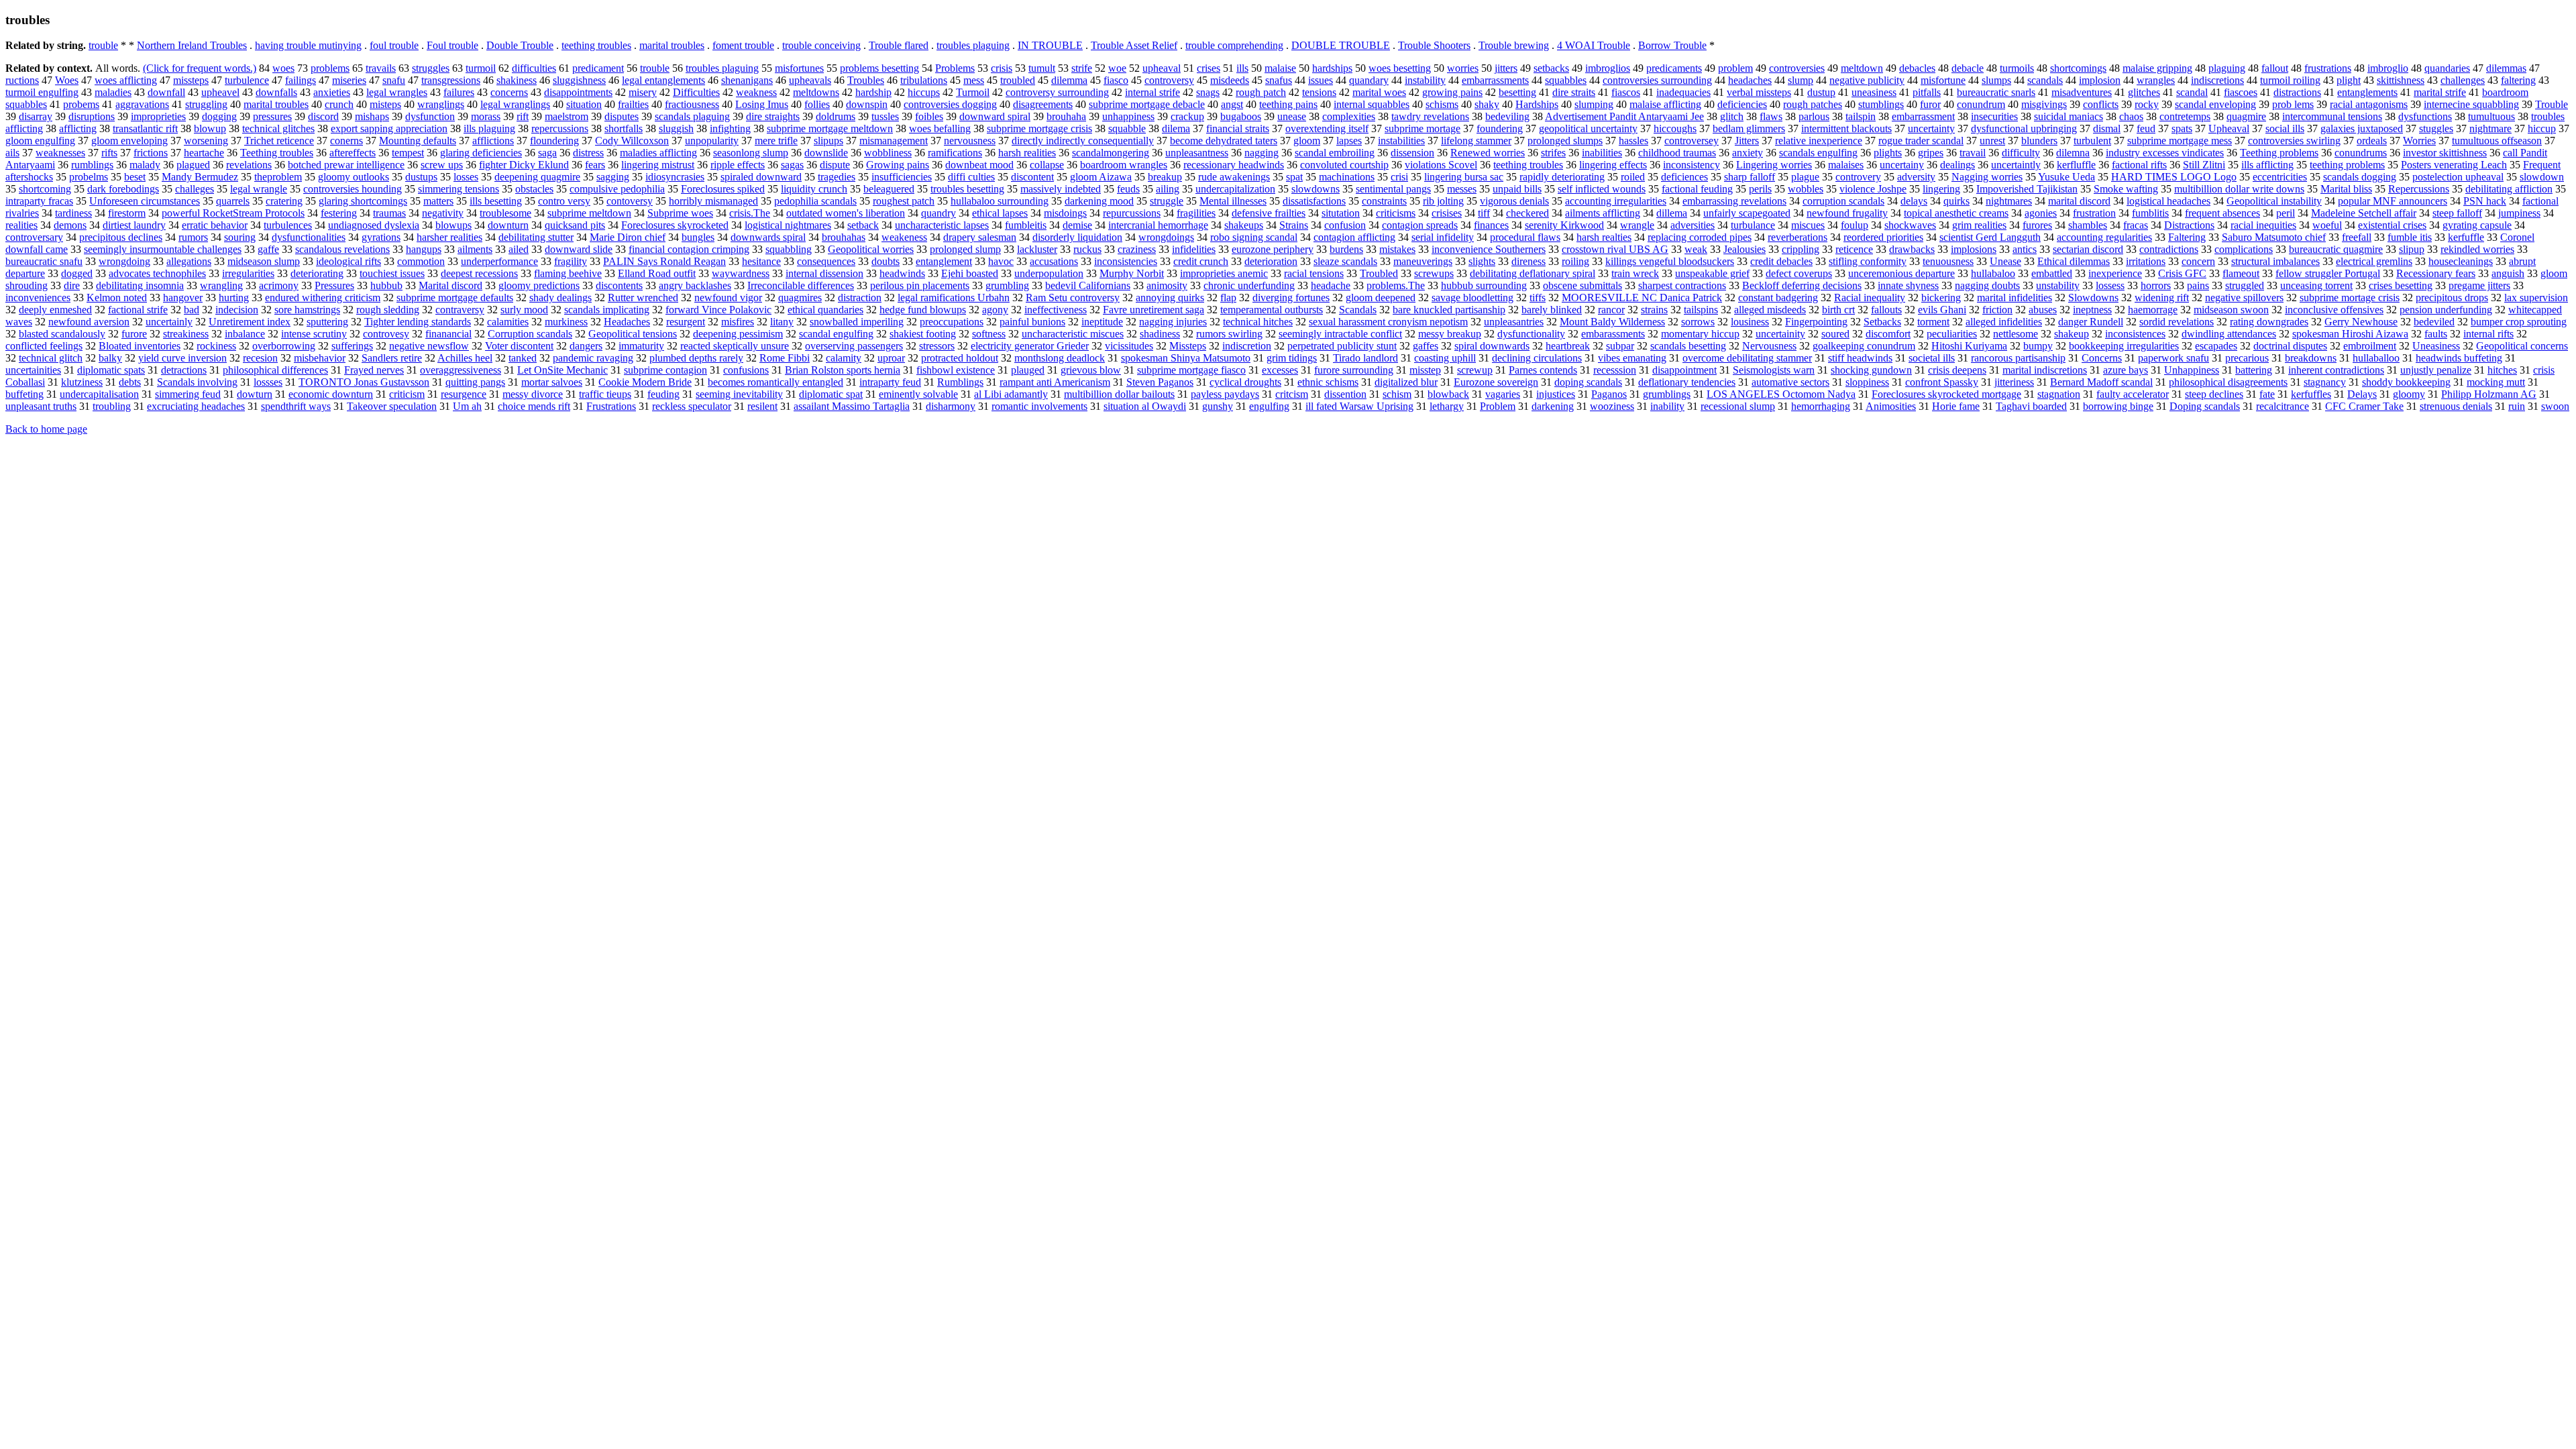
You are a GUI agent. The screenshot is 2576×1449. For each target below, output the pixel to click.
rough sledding (388, 310)
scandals (2045, 80)
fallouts (1886, 310)
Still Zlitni (2204, 165)
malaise (1280, 68)
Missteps (1188, 346)
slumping (1594, 104)
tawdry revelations (1430, 116)
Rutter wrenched (643, 298)
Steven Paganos (1160, 382)
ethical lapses (1000, 213)
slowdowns (1316, 189)
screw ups (442, 165)
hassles (1633, 141)
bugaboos (1241, 116)
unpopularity (712, 141)
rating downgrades (2269, 322)
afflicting (78, 128)
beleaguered (889, 189)
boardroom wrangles (1124, 165)
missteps (191, 80)
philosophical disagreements (2228, 382)
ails (12, 153)
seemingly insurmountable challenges (163, 249)
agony (995, 310)
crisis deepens (1957, 370)
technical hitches (1258, 322)
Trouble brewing (1514, 45)
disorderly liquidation (1077, 237)
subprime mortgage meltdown (830, 128)
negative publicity (1867, 80)
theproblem (278, 177)
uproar (891, 358)
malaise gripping (2157, 68)
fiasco (1116, 80)
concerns (509, 92)
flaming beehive (568, 273)
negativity (443, 213)
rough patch (1261, 92)
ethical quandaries (825, 310)
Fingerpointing (1816, 322)
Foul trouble (452, 45)
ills (1242, 68)
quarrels (233, 201)
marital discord (2079, 201)
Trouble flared (899, 45)
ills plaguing (489, 128)
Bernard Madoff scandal (2101, 382)
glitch (1732, 116)
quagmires (800, 298)
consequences (826, 261)
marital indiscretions (2045, 370)
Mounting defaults (418, 141)
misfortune (1943, 80)
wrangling (221, 285)
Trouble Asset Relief (1134, 45)
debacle (1968, 68)
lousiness (1750, 322)
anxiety (1748, 153)
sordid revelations (2177, 322)
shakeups (1244, 225)
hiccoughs (1675, 128)
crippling (1801, 249)
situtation (1341, 213)
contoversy (630, 201)
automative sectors (1790, 382)
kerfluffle (2076, 165)
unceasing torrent (2316, 285)
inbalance (245, 334)
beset (135, 177)
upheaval (1162, 68)
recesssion (1615, 370)
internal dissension (824, 273)
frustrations (2328, 68)
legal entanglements (663, 80)
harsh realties (1604, 237)
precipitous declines (121, 237)
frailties (633, 104)
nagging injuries (1173, 322)
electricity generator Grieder (1030, 346)
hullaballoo (2376, 358)
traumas (389, 213)
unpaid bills (1517, 189)
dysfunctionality (1531, 334)
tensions (1319, 92)
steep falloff (2457, 213)
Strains (1294, 225)
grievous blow (1091, 370)
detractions (184, 370)
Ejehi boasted (970, 273)
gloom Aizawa (1101, 177)
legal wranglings (515, 104)
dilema (1176, 128)
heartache (204, 153)
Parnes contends (1543, 370)
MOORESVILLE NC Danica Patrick (1642, 298)
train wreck (1635, 273)
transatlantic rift (145, 128)
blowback (1448, 394)
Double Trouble (520, 45)
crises (1209, 68)
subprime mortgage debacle (1147, 104)
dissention (1345, 394)
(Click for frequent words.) (200, 68)
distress (588, 153)
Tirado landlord (1365, 358)
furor (1930, 104)
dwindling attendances (2229, 334)
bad (192, 310)
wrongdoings (1166, 237)
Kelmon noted (117, 298)
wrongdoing (124, 261)
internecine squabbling (2471, 104)
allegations (189, 261)
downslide (826, 153)
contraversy (460, 310)
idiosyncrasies (675, 177)
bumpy (2038, 346)
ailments (475, 249)
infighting (730, 128)
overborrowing (284, 346)
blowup (210, 128)
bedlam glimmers (1749, 128)
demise (1077, 225)
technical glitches (278, 128)
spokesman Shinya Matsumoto (1186, 358)
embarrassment (1923, 116)
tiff (1484, 213)
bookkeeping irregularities (2124, 346)
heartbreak (1568, 346)
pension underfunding (2446, 310)
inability (1667, 406)
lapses (1349, 141)
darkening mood (1099, 201)
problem (1735, 68)
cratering (284, 201)
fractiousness (692, 104)
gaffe (268, 249)
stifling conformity (1868, 261)
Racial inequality (1870, 298)
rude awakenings (1234, 177)
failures (459, 92)
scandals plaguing (692, 116)
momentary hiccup (1700, 334)
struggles (431, 68)
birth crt (1838, 310)
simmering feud (188, 394)
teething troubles (596, 45)
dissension (1412, 153)
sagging (613, 177)
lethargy (1447, 406)
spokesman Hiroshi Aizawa (2350, 334)
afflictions (493, 141)
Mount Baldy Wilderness (1612, 322)
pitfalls (1927, 92)
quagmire (2246, 116)
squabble (1127, 128)
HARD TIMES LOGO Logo (2174, 177)
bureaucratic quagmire (2336, 249)
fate (2267, 394)
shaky (1487, 104)
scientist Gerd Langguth (1990, 237)
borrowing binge (2118, 406)
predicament (598, 68)
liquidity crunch (814, 189)
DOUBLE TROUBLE (1341, 45)
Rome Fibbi (785, 358)
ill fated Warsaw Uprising (1359, 406)
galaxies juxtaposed (2362, 128)
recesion (260, 358)
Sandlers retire (392, 358)
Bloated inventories (140, 346)
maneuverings (1423, 261)
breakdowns (2311, 358)
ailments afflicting (1603, 213)
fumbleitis (1026, 225)
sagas (792, 165)
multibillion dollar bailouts (1119, 394)
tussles (885, 116)
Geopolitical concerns (2522, 346)
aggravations (142, 104)
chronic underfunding (1249, 285)
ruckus (1087, 249)
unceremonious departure (1901, 273)
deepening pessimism (738, 334)
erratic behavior (215, 225)
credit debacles (1781, 261)
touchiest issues (392, 273)
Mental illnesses (1233, 201)
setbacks (1551, 68)
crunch (339, 104)
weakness (756, 92)
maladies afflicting (658, 153)
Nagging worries (1987, 177)
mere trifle (776, 141)
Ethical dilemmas (2074, 261)
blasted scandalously (62, 334)
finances (1491, 225)
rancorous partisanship (2018, 358)
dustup (1821, 92)
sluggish (676, 128)
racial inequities (2263, 225)
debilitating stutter (536, 237)
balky (110, 358)
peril (2286, 213)
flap (1228, 298)
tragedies (837, 177)
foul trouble (394, 45)
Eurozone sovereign (1496, 382)
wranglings (441, 104)
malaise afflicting (1665, 104)
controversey (1692, 141)
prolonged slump (965, 249)
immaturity (641, 346)
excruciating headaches (196, 406)
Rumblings (960, 382)
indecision (237, 310)
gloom (1307, 141)
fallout (2275, 68)
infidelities (1194, 249)
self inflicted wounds (1602, 189)
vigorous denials (1514, 201)
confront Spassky (1942, 382)
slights (1482, 261)
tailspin (1861, 116)
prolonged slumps (1565, 141)
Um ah (467, 406)
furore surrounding (1354, 370)
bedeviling (1507, 116)
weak (1696, 249)
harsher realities (449, 237)
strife (1082, 68)
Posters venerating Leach (2454, 165)
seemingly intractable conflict (1340, 334)
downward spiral (995, 116)
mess (974, 80)
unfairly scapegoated (1747, 213)
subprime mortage (1423, 128)
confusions (746, 370)
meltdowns (816, 92)
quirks (1956, 201)
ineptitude (1102, 322)
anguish (2508, 273)
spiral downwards (1492, 346)
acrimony (279, 285)
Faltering (2187, 237)
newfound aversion (89, 322)
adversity (1916, 177)
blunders (2039, 141)
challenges (2463, 80)
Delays (2362, 394)
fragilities (1196, 213)
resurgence (464, 394)
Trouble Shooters (1434, 45)
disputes (622, 116)
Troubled (1379, 273)
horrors (2156, 285)
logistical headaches (2168, 201)
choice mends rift (534, 406)
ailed (519, 249)
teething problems (2347, 165)
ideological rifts (348, 261)
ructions (22, 80)
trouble (103, 45)
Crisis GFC (2182, 273)
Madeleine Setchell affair (2364, 213)
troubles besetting (967, 189)
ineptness (2092, 310)
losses (466, 177)
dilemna (2073, 153)
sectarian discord (2088, 249)
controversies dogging (950, 104)
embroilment (2370, 346)
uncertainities (33, 370)
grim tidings (1292, 358)
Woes (67, 80)
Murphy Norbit (1132, 273)
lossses (268, 382)
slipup (2412, 249)
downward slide (579, 249)
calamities (508, 322)
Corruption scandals (530, 334)
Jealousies (1745, 249)
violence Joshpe (1873, 189)
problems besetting (879, 68)
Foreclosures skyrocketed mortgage (1946, 394)
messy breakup (1450, 334)
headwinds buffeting (2459, 358)
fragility (571, 261)
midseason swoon (2231, 310)
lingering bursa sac (1464, 177)
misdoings (1065, 213)
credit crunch (1201, 261)
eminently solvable (918, 394)
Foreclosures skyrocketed (675, 225)
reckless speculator (692, 406)
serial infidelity (1443, 237)
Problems (955, 68)
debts (130, 382)
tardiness (73, 213)
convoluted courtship (1344, 165)
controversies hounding (353, 189)
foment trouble (743, 45)
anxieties (332, 92)
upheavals (810, 80)
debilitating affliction (2509, 189)
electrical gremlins (2374, 261)
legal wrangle (259, 189)
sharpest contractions (1682, 285)
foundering (1500, 128)
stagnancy (2325, 382)
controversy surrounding (1057, 92)
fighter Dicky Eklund (524, 165)
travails (381, 68)
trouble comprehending (1234, 45)
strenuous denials (2456, 406)
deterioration (1271, 261)
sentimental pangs (1393, 189)
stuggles (2436, 128)
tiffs (1538, 298)
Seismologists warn (1774, 370)
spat (1294, 177)
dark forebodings (123, 189)
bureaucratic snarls (1996, 92)
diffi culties (971, 177)
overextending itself (1327, 128)
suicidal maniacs (2069, 116)
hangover (183, 298)
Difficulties (696, 92)
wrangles (2156, 80)
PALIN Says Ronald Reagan (664, 261)
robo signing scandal (1254, 237)
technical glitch (51, 358)
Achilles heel (465, 358)
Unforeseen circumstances (145, 201)
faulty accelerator (2133, 394)
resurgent (686, 322)
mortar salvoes (552, 382)
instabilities (1401, 141)
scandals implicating (607, 310)
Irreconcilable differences (801, 285)
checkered (1527, 213)
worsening (206, 141)
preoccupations (952, 322)
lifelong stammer (1476, 141)
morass (486, 116)
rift (523, 116)
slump (1801, 80)
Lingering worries (1774, 165)
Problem (1498, 406)
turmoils (2017, 68)
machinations (1347, 177)
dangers (586, 346)
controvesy (386, 334)
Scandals (1358, 310)
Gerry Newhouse (2361, 322)
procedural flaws (1525, 237)
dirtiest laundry (134, 225)
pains (2198, 285)
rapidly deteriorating (1562, 177)
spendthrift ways (296, 406)
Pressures (334, 285)
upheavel (220, 92)
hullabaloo (1993, 273)
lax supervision (2536, 298)
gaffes (1426, 346)
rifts (109, 153)
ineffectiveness (1056, 310)
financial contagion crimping (689, 249)
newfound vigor (728, 298)
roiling (1575, 261)
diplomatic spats (111, 370)
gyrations (381, 237)
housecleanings (2461, 261)
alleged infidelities (2004, 322)
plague (1805, 177)
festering (339, 213)
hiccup (2542, 128)
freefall (2357, 237)
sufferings (352, 346)
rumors (193, 237)
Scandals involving (197, 382)
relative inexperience (1819, 141)
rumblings (92, 165)
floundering (554, 141)
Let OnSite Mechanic (562, 370)
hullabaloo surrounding (1000, 201)
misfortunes (799, 68)
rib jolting (1443, 201)
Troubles (866, 80)
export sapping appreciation (389, 128)
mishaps (372, 116)
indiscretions (2217, 80)
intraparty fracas (39, 201)
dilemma (1069, 80)
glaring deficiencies (481, 153)
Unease (2005, 261)
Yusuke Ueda (2067, 177)
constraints (1384, 201)
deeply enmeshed (55, 310)
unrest (1992, 141)
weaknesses (60, 153)
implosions (1974, 249)
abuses (2043, 310)
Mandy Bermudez (200, 177)
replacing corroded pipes (1700, 237)
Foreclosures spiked (723, 189)
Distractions (2189, 225)
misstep (1425, 370)
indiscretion (1247, 346)
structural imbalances (2275, 261)
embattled (2052, 273)
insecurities (1994, 116)
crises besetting (2401, 285)
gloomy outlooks (354, 177)
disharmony (951, 406)
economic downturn (331, 394)
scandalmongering (1111, 153)
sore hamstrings (307, 310)
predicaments (1674, 68)
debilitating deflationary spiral (1533, 273)
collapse (1047, 165)
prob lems (2293, 104)
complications (2244, 249)
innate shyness (1908, 285)
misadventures (2082, 92)
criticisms (1396, 213)
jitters (1506, 68)
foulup (1855, 225)
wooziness (1612, 406)
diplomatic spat (831, 394)
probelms (89, 177)
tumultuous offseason (2497, 141)
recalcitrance (2283, 406)
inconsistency (1692, 165)
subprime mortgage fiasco (1191, 370)
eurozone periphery (1273, 249)
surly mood (524, 310)
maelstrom (567, 116)
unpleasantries (1514, 322)
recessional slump (1738, 406)
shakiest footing (923, 334)
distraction (860, 298)
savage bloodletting (1472, 298)
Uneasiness (2436, 346)
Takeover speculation (392, 406)
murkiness (566, 322)
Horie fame (1956, 406)
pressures (272, 116)
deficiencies (1742, 104)
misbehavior (320, 358)
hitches (2502, 370)
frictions (151, 153)
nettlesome (2016, 334)
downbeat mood (979, 165)
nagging (1262, 153)
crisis (1002, 68)
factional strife (138, 310)
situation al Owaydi (1145, 406)
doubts (885, 261)
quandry (938, 213)
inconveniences (38, 298)
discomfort (1888, 334)
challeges (195, 189)
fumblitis (2150, 213)
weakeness (904, 237)
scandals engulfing (1818, 153)
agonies (2041, 213)
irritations (2146, 261)
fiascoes (2241, 92)
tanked (523, 358)
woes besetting (1400, 68)
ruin (2517, 406)
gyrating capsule (2477, 225)
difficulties (534, 68)
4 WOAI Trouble (1594, 45)
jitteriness (2014, 382)
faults (2436, 334)
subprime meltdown (589, 213)
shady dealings (560, 298)
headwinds (902, 273)
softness (989, 334)
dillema (1672, 213)
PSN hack (2485, 201)
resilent (762, 406)
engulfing (1269, 406)
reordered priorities (1883, 237)
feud (2146, 128)
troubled (1018, 80)
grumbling (1007, 285)
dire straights (773, 116)
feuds (1128, 189)
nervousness (970, 141)
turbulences (288, 225)
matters (438, 201)
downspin (867, 104)
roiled (1633, 177)
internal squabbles (1372, 104)
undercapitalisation (99, 394)
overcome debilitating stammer (1747, 358)
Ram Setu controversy (1073, 298)
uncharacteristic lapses (942, 225)
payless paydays (1225, 394)
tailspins (1701, 310)
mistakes (1397, 249)
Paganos (1609, 394)
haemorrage (2153, 310)
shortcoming (45, 189)
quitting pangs (475, 382)
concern (2198, 261)
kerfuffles (2311, 394)
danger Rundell (2091, 322)
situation (584, 104)
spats (2182, 128)
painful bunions (1032, 322)
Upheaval (2229, 128)
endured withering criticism (323, 298)
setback (863, 225)
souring (240, 237)
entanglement (944, 261)
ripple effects (738, 165)
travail (1973, 153)
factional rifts (2139, 165)
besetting (1517, 92)
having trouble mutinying (308, 45)
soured (1835, 334)
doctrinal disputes (2290, 346)
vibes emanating (1632, 358)
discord (323, 116)
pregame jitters (2479, 285)
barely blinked (1552, 310)
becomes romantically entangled (775, 382)
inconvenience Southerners (1489, 249)
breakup (1165, 177)
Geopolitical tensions (633, 334)
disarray (36, 116)
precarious (2247, 358)
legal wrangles (397, 92)
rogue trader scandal (1921, 141)
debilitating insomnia (140, 285)
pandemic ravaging (593, 358)
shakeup (2072, 334)
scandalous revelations (342, 249)
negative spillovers (2244, 298)
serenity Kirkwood (1564, 225)
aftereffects (353, 153)
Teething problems (2279, 153)
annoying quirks (1170, 298)
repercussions (560, 128)
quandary (1369, 80)
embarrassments (1495, 80)
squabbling (789, 249)
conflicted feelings (44, 346)
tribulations (924, 80)
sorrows (1698, 322)
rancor (1611, 310)
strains (1654, 310)
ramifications (955, 153)
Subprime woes (680, 213)
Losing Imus (762, 104)
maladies (113, 92)
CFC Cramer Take (2364, 406)
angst (1232, 104)
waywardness (741, 273)
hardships (1332, 68)
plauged (1028, 370)
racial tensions (1314, 273)
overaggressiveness (461, 370)
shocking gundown (1871, 370)
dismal (2107, 128)
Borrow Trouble (1672, 45)
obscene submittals (1582, 285)
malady (145, 165)
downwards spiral (768, 237)
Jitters (1747, 141)
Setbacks (1882, 322)
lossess (2110, 285)
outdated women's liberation (846, 213)
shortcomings (2078, 68)
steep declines (2214, 394)
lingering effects (1613, 165)
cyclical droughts (1245, 382)
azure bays (2126, 370)
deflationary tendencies (1687, 382)
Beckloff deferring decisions (1802, 285)
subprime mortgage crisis (1039, 128)
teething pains (1288, 104)
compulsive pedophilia (617, 189)
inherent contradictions (2336, 370)
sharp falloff (1750, 177)
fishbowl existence (956, 370)
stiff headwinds (1860, 358)
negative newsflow (429, 346)
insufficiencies (902, 177)
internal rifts (2488, 334)
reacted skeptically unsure (735, 346)
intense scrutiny (314, 334)
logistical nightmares (788, 225)
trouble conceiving (821, 45)
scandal (2192, 92)
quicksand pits (575, 225)
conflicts (2101, 104)
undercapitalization (1235, 189)
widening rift (2162, 298)
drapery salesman (980, 237)
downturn (508, 225)
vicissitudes (1129, 346)
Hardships (1537, 104)
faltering (2518, 80)
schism (1397, 394)
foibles (929, 116)
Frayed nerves (374, 370)
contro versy (564, 201)
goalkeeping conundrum (1864, 346)
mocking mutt (2496, 382)
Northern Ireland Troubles (192, 45)
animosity (1167, 285)
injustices (1556, 394)
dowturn (255, 394)
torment (1933, 322)
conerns (346, 141)
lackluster (1037, 249)
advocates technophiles (157, 273)
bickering (1941, 298)
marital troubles (672, 45)
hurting (234, 298)
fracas (2136, 225)
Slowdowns (2093, 298)
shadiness (1160, 334)
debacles (1917, 68)
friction (1997, 310)
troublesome (505, 213)
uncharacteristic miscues (1073, 334)
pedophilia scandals (815, 201)
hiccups (924, 92)
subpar (1620, 346)
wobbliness (888, 153)
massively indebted (1061, 189)
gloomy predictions (539, 285)
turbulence (247, 80)
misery (643, 92)
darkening (1553, 406)
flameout (2241, 273)
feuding (663, 394)
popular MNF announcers (2393, 201)
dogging (219, 116)
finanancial (448, 334)
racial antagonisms (2369, 104)
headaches (1750, 80)
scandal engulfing (836, 334)
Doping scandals (2205, 406)
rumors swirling (1229, 334)
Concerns (2102, 358)
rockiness (216, 346)
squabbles (1566, 80)
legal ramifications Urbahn (954, 298)
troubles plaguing (973, 45)
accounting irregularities (1616, 201)
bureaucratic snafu (44, 261)
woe (1117, 68)
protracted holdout (960, 358)
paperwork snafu (2173, 358)
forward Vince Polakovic (718, 310)
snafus (1279, 80)
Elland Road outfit (657, 273)
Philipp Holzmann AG (2489, 394)
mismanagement (894, 141)
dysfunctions (2425, 116)
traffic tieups (605, 394)
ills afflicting (2267, 165)
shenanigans (747, 80)
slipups (828, 141)
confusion (1345, 225)
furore (134, 334)
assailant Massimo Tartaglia (852, 406)
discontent (1032, 177)
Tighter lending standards (418, 322)
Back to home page (46, 429)
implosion (2100, 80)
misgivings (2044, 104)
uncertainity (1780, 334)
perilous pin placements (920, 285)
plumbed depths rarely (696, 358)
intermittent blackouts (1846, 128)
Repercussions (2419, 189)
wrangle (1637, 225)
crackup (1187, 116)
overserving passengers (854, 346)
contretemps (2185, 116)
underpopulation (1049, 273)
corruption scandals (1843, 201)
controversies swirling (2294, 141)
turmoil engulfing (42, 92)
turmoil (481, 68)
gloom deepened (1381, 298)
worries (1463, 68)
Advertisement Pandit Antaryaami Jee (1624, 116)
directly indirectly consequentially (1083, 141)
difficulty (2021, 153)
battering (2254, 370)
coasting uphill (1445, 358)
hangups (424, 249)
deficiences (1684, 177)
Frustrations (611, 406)
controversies (1797, 68)
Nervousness (1769, 346)
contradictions (2169, 249)
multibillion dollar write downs (2239, 189)
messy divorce (533, 394)
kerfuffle (2466, 237)
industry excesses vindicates (2165, 153)
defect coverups (1799, 273)
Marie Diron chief (628, 237)
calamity (844, 358)
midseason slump (264, 261)
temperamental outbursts (1272, 310)
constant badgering (1778, 298)
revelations (249, 165)
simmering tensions (459, 189)
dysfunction (430, 116)
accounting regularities (2104, 237)
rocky (2147, 104)
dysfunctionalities (309, 237)
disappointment (1684, 370)
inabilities (1602, 153)
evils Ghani (1942, 310)
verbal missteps (1759, 92)
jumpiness (2519, 213)
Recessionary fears (2436, 273)
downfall (166, 92)
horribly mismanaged (713, 201)
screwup (1475, 370)
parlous (1814, 116)
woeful (2327, 225)
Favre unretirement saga (1153, 310)
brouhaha (1066, 116)
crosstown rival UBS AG (1615, 249)
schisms (1442, 104)
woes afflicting (126, 80)
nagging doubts (1987, 285)
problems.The (1396, 285)
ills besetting (496, 201)
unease (1292, 116)
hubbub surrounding (1484, 285)
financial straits (1238, 128)
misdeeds (1230, 80)
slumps (1996, 80)
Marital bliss (2346, 189)
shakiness (517, 80)
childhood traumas (1677, 153)
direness (1528, 261)
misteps (385, 104)
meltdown (1862, 68)
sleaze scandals (1345, 261)
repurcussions (1132, 213)
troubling (112, 406)
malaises (1846, 165)
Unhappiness (2192, 370)
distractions (2297, 92)
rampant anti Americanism (1055, 382)
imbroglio (2388, 68)
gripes (1931, 153)
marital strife (2440, 92)
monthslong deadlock (1060, 358)
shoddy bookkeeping (2406, 382)
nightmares (2009, 201)
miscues (1808, 225)
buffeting (24, 394)
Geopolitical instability (2274, 201)
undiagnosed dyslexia (374, 225)
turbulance (1753, 225)
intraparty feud (890, 382)
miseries (349, 80)
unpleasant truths (41, 406)
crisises (1447, 213)
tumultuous (2491, 116)
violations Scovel (1441, 165)
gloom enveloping (129, 141)
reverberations (1797, 237)
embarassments (1613, 334)
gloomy (2409, 394)
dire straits (1574, 92)
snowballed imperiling (857, 322)
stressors (937, 346)
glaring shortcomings (363, 201)
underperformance (499, 261)
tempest (408, 153)
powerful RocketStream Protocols (233, 213)
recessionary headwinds (1234, 165)
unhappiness (1128, 116)
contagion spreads (1420, 225)
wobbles (1806, 189)
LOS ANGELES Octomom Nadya (1781, 394)
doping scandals (1588, 382)
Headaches (627, 322)
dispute (835, 165)
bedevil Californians (1088, 285)
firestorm (127, 213)
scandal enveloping (2215, 104)
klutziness (82, 382)
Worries (2419, 141)
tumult (1042, 68)
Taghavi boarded (2031, 406)
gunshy (1218, 406)
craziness (1137, 249)
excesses (1280, 370)
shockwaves (1910, 225)
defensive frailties (1269, 213)
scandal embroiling (1335, 153)
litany (782, 322)
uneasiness (1874, 92)
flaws (1771, 116)
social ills (2285, 128)
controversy (1169, 80)
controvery (1858, 177)
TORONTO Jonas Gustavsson (364, 382)
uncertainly (169, 322)
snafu (394, 80)
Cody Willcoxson (632, 141)
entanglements (2367, 92)
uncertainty (1931, 128)
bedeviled (2434, 322)
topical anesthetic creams (1956, 213)
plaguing (2227, 68)
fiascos (1626, 92)
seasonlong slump (751, 153)
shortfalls (624, 128)
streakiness (186, 334)
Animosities (1891, 406)
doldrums (836, 116)
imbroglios (1608, 68)
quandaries (2447, 68)
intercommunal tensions (2332, 116)
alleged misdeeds (1770, 310)
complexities (1349, 116)
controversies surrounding (1657, 80)
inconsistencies (1126, 261)
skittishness (2401, 80)
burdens (1346, 249)
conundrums (2361, 153)
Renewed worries (1488, 153)
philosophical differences (275, 370)
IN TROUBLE (1050, 45)
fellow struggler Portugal (2328, 273)
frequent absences (2222, 213)
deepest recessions (479, 273)
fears (595, 165)
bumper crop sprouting (2519, 322)
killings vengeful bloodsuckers (1670, 261)
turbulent (2092, 141)
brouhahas (844, 237)
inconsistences (2135, 334)
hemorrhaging (1821, 406)
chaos (2131, 116)
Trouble (2552, 104)
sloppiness (1867, 382)
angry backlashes (695, 285)
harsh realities (1027, 153)
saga (547, 153)
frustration (2094, 213)
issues (1321, 80)
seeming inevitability (739, 394)
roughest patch (904, 201)
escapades (2216, 346)
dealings (1957, 165)
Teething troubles (277, 153)
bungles (698, 237)
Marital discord (450, 285)
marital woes (1379, 92)
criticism (407, 394)
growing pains (1452, 92)
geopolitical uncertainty (1588, 128)
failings (301, 80)
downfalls (276, 92)
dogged (77, 273)
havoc (1001, 261)
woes (283, 68)
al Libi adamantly (1011, 394)
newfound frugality (1847, 213)
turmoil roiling (2290, 80)
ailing (1168, 189)
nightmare (2490, 128)
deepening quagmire (537, 177)
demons (70, 225)
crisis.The (750, 213)
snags (1208, 92)
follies (817, 104)
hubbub (386, 285)
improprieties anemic (1224, 273)
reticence (1854, 249)
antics (2025, 249)
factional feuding (1697, 189)
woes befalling (940, 128)
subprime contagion (665, 370)
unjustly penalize (2436, 370)
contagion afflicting (1354, 237)
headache (1331, 285)
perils (1760, 189)
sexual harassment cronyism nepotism (1388, 322)
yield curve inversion (182, 358)
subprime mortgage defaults (455, 298)
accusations (1054, 261)
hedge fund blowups (923, 310)
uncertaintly (2016, 165)
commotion (421, 261)
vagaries (1503, 394)
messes (1462, 189)
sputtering (327, 322)
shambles (2088, 225)
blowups (453, 225)
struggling (206, 104)
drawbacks (1912, 249)
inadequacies (1683, 92)
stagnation (2059, 394)
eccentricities (2280, 177)
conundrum (1981, 104)
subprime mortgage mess (2180, 141)
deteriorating (317, 273)
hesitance (761, 261)
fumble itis (2410, 237)
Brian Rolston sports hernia (843, 370)
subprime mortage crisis (2350, 298)
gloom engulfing (40, 141)
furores (2037, 225)
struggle (1167, 201)
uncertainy (1902, 165)
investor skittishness (2445, 153)
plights (1888, 153)
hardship (873, 92)
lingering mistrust (658, 165)
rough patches (1813, 104)
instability (1425, 80)
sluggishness (579, 80)
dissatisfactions (1314, 201)
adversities (1693, 225)
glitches (2144, 92)
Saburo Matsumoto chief (2274, 237)
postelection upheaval (2458, 177)
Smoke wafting (2126, 189)
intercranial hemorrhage (1158, 225)
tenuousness (1948, 261)
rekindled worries (2477, 249)
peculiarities (1952, 334)
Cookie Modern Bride (645, 382)
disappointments (578, 92)
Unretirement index (250, 322)
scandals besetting (1688, 346)
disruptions (92, 116)
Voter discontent (519, 346)
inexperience (2115, 273)
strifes (1553, 153)
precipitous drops (2452, 298)
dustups (421, 177)
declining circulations (1537, 358)
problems (330, 68)
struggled (2245, 285)
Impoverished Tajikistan (2027, 189)
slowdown (2542, 177)
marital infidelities (2015, 298)
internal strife (1152, 92)
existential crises (2392, 225)
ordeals (2372, 141)
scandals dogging (2360, 177)
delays (1914, 201)
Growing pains (898, 165)
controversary (34, 237)
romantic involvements (1039, 406)
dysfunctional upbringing (2024, 128)
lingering (1941, 189)
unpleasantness (1197, 153)
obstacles (534, 189)
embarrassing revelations (1734, 201)
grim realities (1979, 225)
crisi (1399, 177)
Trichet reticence (279, 141)
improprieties (158, 116)
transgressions (451, 80)
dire (72, 285)
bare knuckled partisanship (1449, 310)
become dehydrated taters (1224, 141)
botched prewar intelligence (346, 165)
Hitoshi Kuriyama (1969, 346)
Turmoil (973, 92)
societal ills (1932, 358)
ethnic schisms (1328, 382)
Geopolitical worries (871, 249)
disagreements (1043, 104)
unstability (2058, 285)
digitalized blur (1406, 382)
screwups (1434, 273)
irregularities (248, 273)
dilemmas (2506, 68)
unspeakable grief (1712, 273)
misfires (738, 322)
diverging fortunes (1291, 298)
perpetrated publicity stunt (1342, 346)
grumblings (1667, 394)
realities (21, 225)
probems (81, 104)
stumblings (1881, 104)
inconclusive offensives (2334, 310)
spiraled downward (761, 177)
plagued (193, 165)
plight (2349, 80)
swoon (2555, 406)
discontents (619, 285)
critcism (1292, 394)
